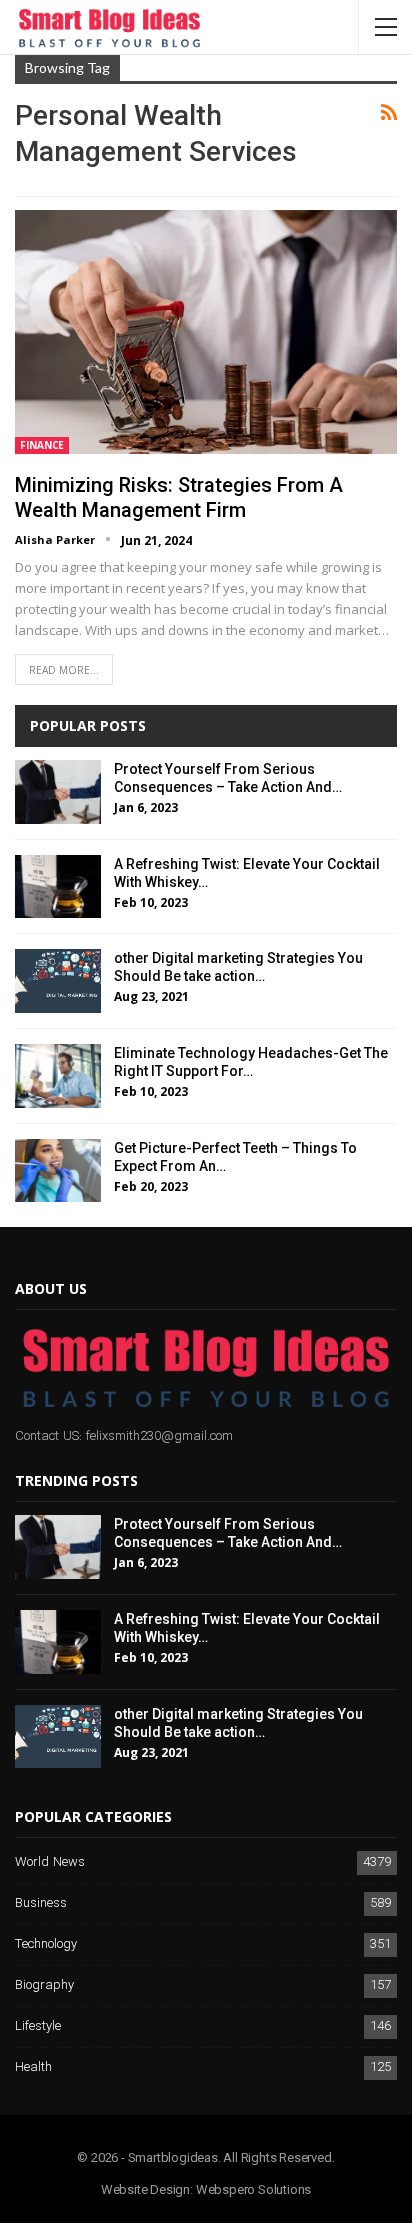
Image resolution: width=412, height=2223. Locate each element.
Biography (44, 1985)
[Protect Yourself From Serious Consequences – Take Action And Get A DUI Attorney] (58, 792)
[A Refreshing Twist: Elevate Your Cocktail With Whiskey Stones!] (58, 887)
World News (50, 1862)
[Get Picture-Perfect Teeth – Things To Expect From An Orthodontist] (58, 1171)
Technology (46, 1944)
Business (41, 1903)
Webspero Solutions (253, 2189)
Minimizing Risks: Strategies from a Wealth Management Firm (179, 497)
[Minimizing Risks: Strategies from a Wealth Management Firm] (206, 332)
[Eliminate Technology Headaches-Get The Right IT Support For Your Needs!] (58, 1076)
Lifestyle (38, 2026)
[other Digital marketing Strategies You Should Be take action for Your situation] (58, 981)
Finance (42, 445)
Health (33, 2067)
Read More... (64, 670)
